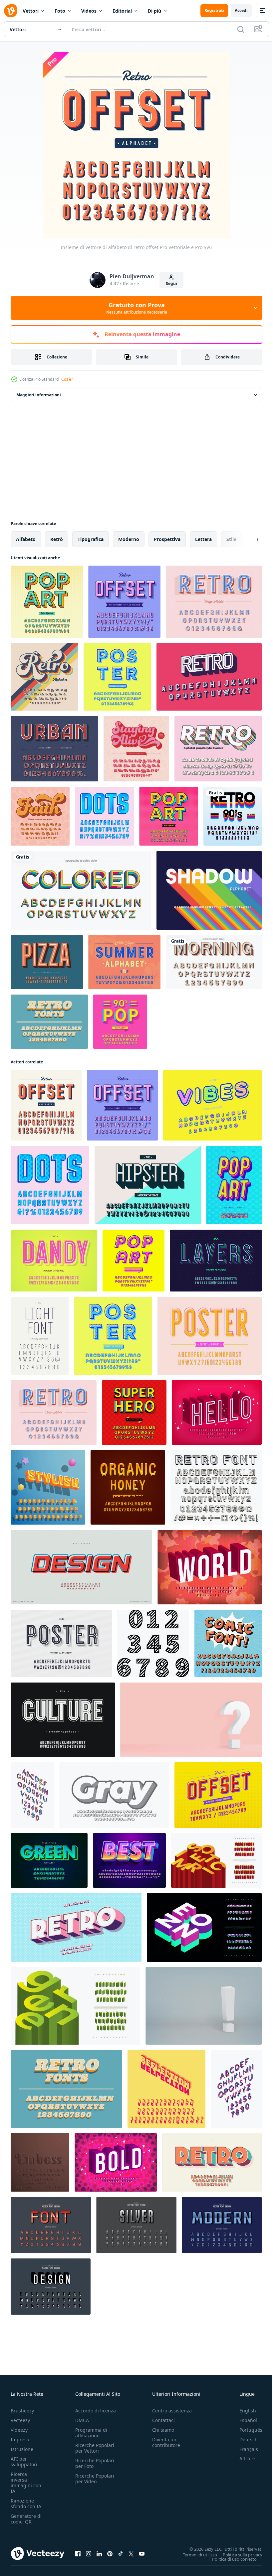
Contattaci (163, 2420)
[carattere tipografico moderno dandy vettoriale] (54, 1261)
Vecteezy (20, 2420)
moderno (129, 539)
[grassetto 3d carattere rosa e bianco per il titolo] (210, 1567)
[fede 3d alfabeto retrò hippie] (40, 816)
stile (231, 539)
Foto (60, 11)
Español (243, 2420)
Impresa (20, 2440)
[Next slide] (247, 539)
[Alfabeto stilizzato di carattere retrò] (209, 677)
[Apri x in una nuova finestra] (131, 2553)
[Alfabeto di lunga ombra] (209, 890)
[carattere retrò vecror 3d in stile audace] (76, 1927)
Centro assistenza (172, 2411)
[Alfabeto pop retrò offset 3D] (218, 1795)
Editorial (122, 11)
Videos (89, 11)
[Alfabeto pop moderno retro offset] (124, 602)
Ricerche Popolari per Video (95, 2479)
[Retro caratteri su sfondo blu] (49, 1022)
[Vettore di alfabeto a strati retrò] (218, 749)
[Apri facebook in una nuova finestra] (78, 2553)
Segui (171, 283)
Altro (240, 2459)
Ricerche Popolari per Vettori (95, 2448)
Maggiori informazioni (39, 395)
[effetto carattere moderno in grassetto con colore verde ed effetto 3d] (49, 1860)
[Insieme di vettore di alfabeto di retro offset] (46, 1105)
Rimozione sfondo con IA (26, 2504)
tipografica (91, 539)
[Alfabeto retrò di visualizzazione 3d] (54, 749)
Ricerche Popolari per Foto (95, 2463)
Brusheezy (22, 2411)
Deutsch (244, 2440)
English (243, 2411)
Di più (154, 11)
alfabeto (26, 539)
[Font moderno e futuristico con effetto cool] (129, 1860)
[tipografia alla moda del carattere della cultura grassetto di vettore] (63, 1720)
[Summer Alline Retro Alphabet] (124, 962)
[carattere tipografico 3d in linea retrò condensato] (47, 962)
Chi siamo (163, 2430)
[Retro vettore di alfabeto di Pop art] (47, 602)
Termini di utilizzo (195, 2554)
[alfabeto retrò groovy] (136, 749)
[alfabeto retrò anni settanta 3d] (44, 677)
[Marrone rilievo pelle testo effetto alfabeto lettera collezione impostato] (40, 2162)
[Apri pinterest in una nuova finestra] (110, 2553)
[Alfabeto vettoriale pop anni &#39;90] (120, 1022)
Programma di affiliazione (91, 2433)
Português (246, 2430)
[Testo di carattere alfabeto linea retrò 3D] (216, 1487)
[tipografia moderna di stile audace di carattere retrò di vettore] (212, 2162)
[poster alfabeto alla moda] (61, 1643)
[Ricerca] (241, 29)
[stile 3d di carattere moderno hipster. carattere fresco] (148, 1185)
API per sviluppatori (24, 2462)
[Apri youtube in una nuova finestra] (142, 2553)
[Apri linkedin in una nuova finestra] (99, 2553)
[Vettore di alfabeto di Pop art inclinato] (134, 1261)
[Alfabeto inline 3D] (214, 602)
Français (244, 2449)
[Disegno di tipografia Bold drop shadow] (214, 962)
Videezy (19, 2430)
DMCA (82, 2420)
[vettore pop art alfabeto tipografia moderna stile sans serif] (234, 1185)
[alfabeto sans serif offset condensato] (210, 1336)
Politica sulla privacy (238, 2554)
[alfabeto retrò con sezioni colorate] (81, 890)
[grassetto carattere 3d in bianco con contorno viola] (116, 2162)
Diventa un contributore (166, 2442)
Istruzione (22, 2449)
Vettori (31, 11)
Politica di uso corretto (229, 2559)
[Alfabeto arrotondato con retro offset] (117, 677)
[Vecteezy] (11, 11)
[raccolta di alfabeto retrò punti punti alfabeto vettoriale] (104, 816)
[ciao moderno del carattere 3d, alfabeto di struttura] (217, 1413)
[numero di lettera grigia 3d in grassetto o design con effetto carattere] (114, 1795)
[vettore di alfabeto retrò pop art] (169, 816)
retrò (57, 539)
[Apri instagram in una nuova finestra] (89, 2553)
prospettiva (167, 539)
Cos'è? (67, 379)
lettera (203, 539)
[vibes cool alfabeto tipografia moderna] (212, 1105)
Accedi (241, 10)
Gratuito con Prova (137, 308)
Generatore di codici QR (26, 2519)
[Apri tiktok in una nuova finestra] (121, 2553)
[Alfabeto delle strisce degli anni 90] (233, 816)
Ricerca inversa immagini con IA (26, 2483)
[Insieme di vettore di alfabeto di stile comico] (134, 1413)
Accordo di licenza (96, 2411)
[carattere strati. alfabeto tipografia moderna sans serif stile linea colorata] (216, 1261)
